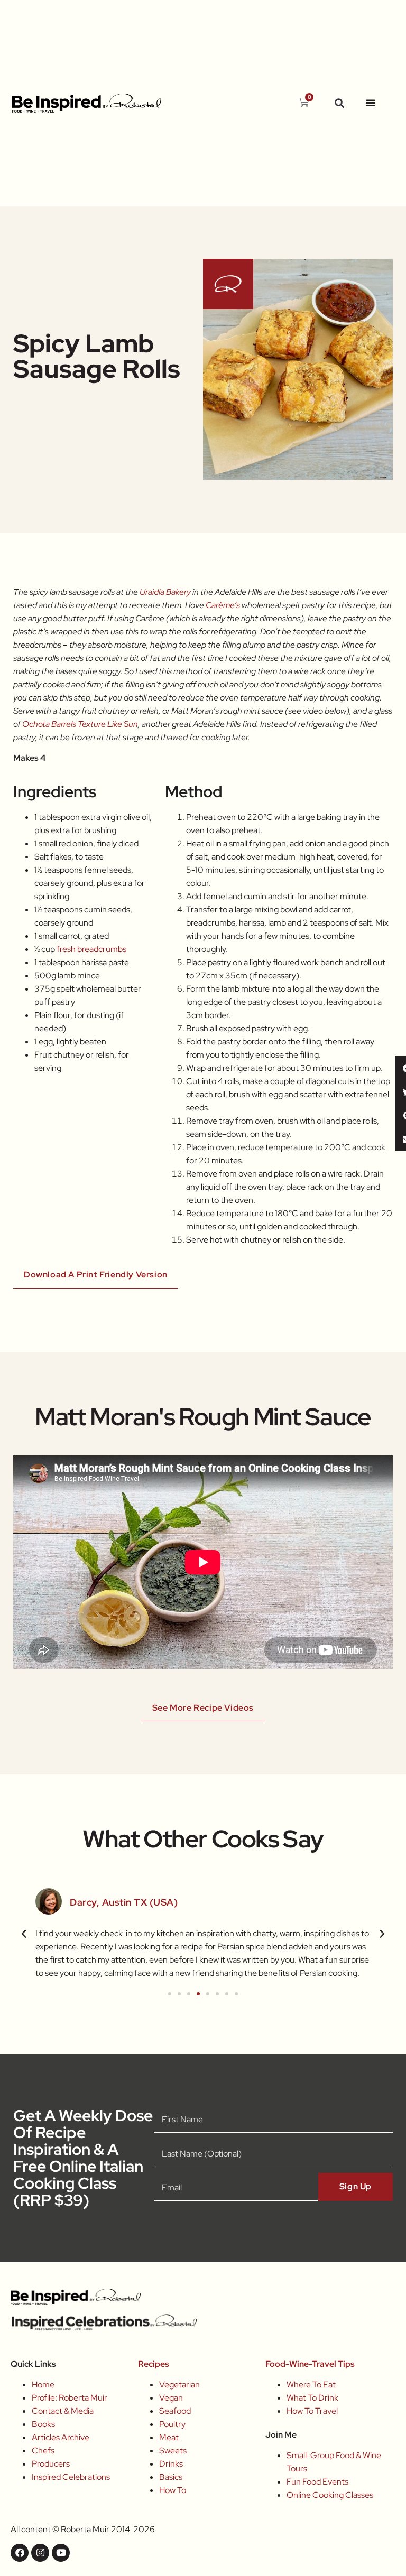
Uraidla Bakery (165, 592)
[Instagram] (40, 2553)
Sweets (173, 2451)
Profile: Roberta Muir (70, 2398)
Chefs (43, 2451)
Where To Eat (311, 2384)
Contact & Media (63, 2411)
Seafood (175, 2411)
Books (43, 2424)
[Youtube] (61, 2553)
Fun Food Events (317, 2482)
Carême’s (223, 605)
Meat (169, 2437)
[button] (339, 103)
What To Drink (312, 2398)
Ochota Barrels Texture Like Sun (80, 724)
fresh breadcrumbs (91, 949)
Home (43, 2384)
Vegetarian (179, 2384)
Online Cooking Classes (330, 2495)
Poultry (172, 2424)
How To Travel (312, 2411)
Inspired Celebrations (71, 2477)
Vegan (171, 2398)
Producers (51, 2464)
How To (173, 2490)
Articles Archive (61, 2437)
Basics (171, 2477)
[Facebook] (20, 2553)
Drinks (171, 2464)
